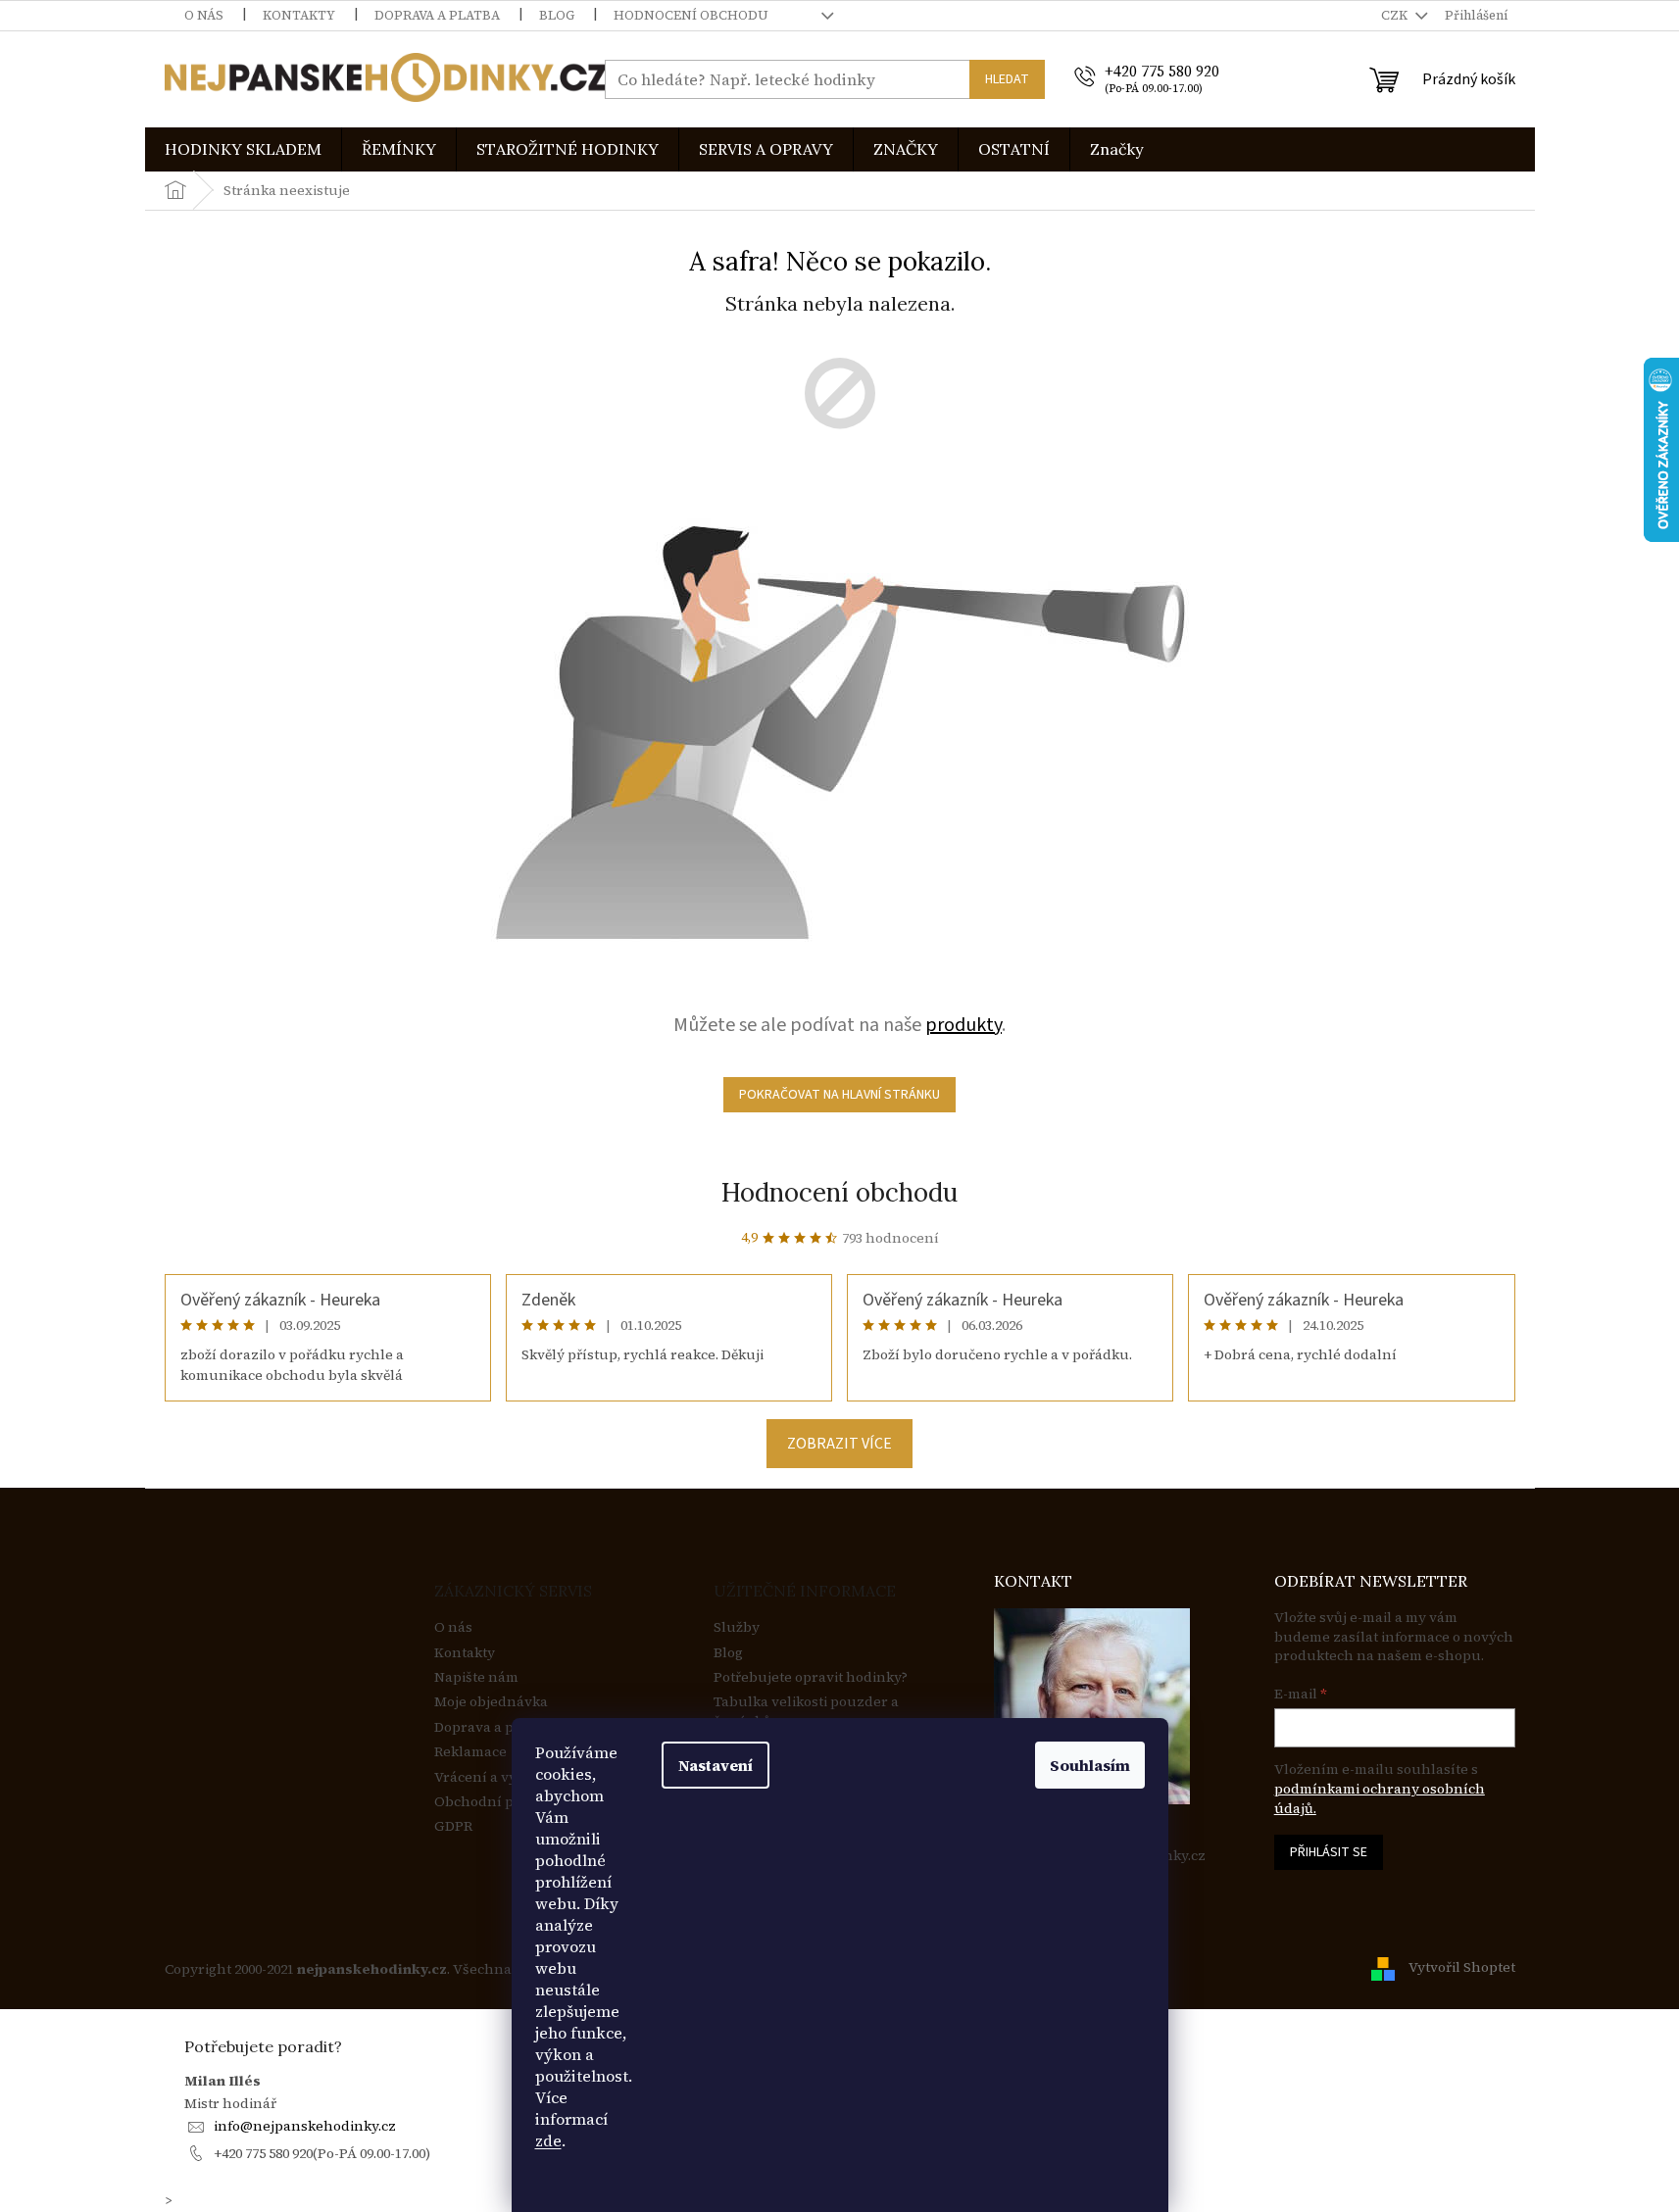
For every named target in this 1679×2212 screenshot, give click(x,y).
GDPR (453, 1826)
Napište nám (476, 1677)
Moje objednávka (491, 1702)
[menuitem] (243, 149)
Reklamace (470, 1752)
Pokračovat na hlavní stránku (839, 1095)
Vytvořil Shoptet (1462, 1968)
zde (548, 2140)
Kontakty (299, 15)
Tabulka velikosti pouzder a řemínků (806, 1711)
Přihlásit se (1329, 1852)
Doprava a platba (437, 15)
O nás (204, 15)
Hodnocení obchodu (691, 15)
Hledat (1007, 79)
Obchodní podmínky (504, 1802)
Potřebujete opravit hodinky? (811, 1677)
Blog (557, 15)
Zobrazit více (839, 1444)
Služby (737, 1627)
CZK (1396, 15)
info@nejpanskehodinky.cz (305, 2126)
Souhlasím (1090, 1765)
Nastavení (716, 1765)
